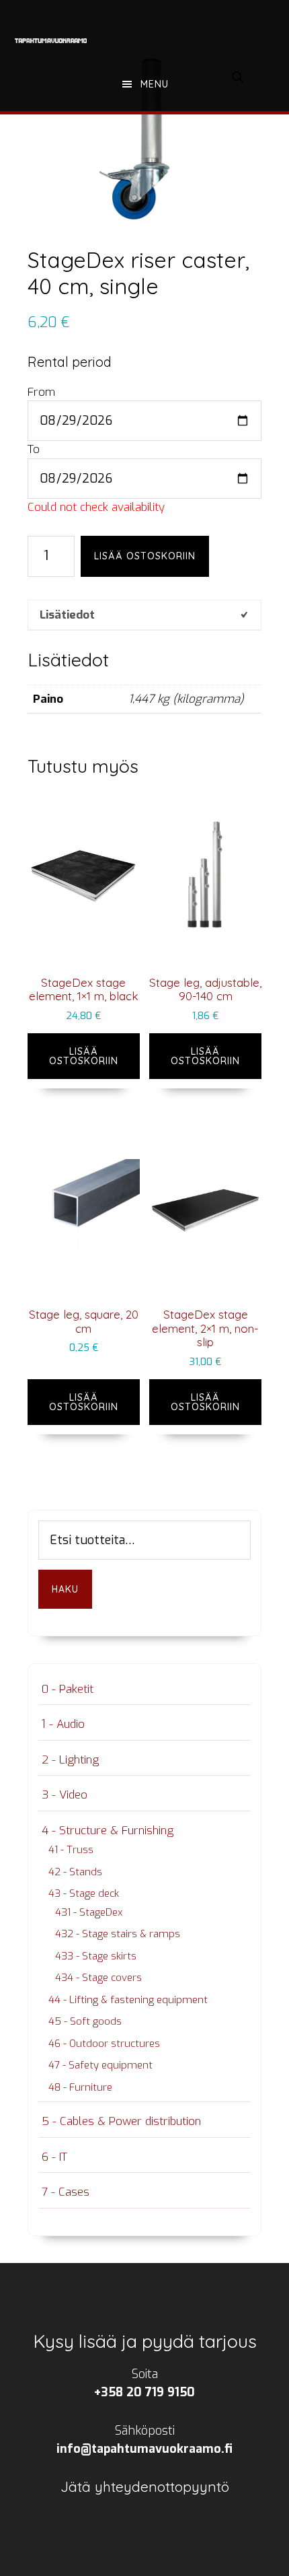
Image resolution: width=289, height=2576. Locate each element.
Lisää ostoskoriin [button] (84, 1056)
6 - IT (54, 2157)
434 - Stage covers (98, 1978)
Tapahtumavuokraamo (51, 40)
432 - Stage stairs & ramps (118, 1934)
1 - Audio (63, 1724)
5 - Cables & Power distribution (121, 2121)
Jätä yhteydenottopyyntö (145, 2486)
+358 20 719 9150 (144, 2392)
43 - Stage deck (84, 1893)
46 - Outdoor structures (104, 2044)
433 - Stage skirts (96, 1956)
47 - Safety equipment (100, 2065)
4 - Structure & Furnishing (108, 1831)
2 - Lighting (70, 1760)
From (41, 392)
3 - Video (65, 1795)
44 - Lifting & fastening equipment (128, 2000)
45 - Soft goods (85, 2021)
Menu (155, 84)
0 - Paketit (68, 1689)
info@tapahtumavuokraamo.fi (144, 2449)
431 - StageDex (89, 1912)
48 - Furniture (80, 2087)
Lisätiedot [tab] (67, 615)
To (34, 449)
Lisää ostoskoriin (145, 556)
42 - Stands (75, 1872)
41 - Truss (71, 1850)
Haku (65, 1589)
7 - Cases (66, 2192)
